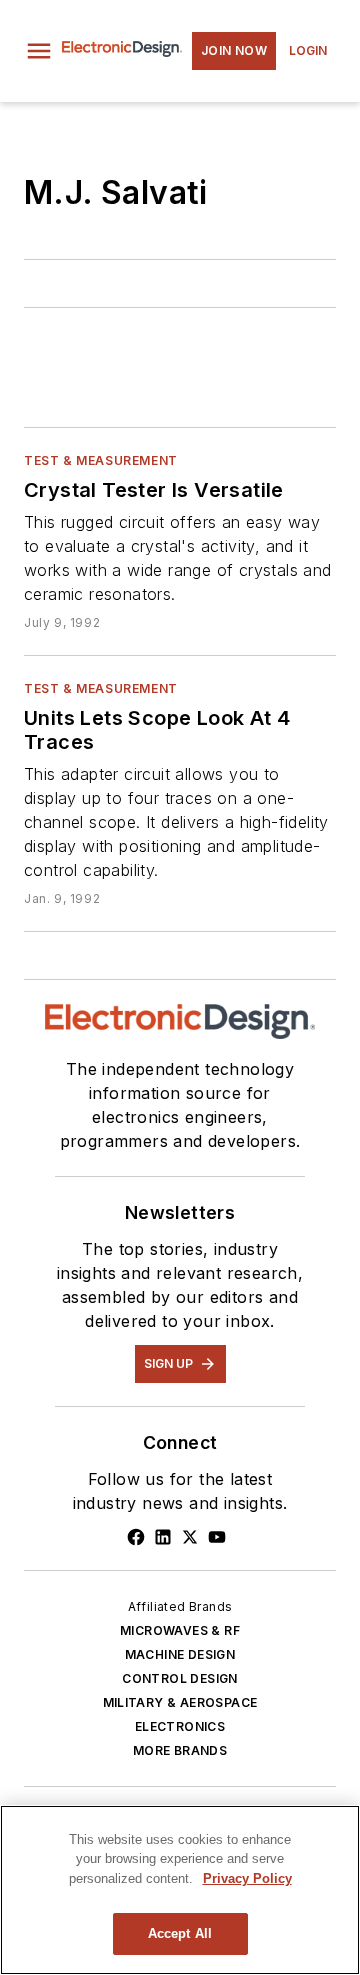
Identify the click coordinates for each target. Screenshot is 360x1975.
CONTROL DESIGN (180, 1678)
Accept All (180, 1933)
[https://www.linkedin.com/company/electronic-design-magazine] (163, 1537)
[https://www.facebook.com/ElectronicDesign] (136, 1537)
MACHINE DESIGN (180, 1654)
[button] (39, 51)
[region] (180, 1890)
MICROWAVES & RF (180, 1630)
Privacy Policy (247, 1878)
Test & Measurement (101, 460)
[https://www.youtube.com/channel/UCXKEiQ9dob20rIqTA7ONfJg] (217, 1537)
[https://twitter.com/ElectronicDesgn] (190, 1537)
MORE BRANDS (180, 1750)
